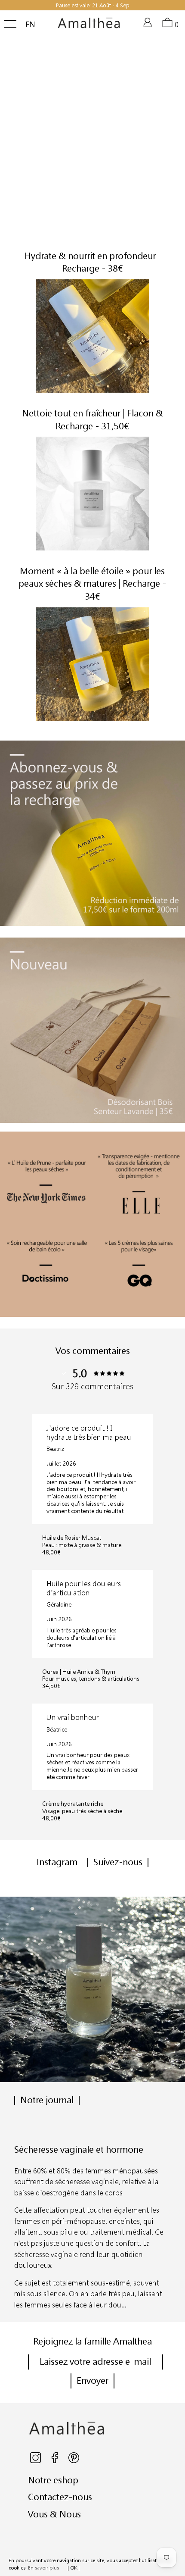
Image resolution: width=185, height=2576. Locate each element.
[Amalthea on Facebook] (55, 2461)
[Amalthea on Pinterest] (74, 2461)
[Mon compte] (149, 26)
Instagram (57, 1862)
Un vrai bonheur (73, 1717)
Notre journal (47, 2100)
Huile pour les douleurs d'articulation (84, 1588)
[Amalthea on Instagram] (36, 2461)
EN (30, 25)
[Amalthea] (89, 26)
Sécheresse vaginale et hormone (79, 2149)
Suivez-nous (118, 1862)
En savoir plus (43, 2568)
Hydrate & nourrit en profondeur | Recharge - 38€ (92, 262)
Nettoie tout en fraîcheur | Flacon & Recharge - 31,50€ (92, 419)
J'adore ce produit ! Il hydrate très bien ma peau (89, 1432)
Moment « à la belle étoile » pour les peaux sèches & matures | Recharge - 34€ (92, 583)
